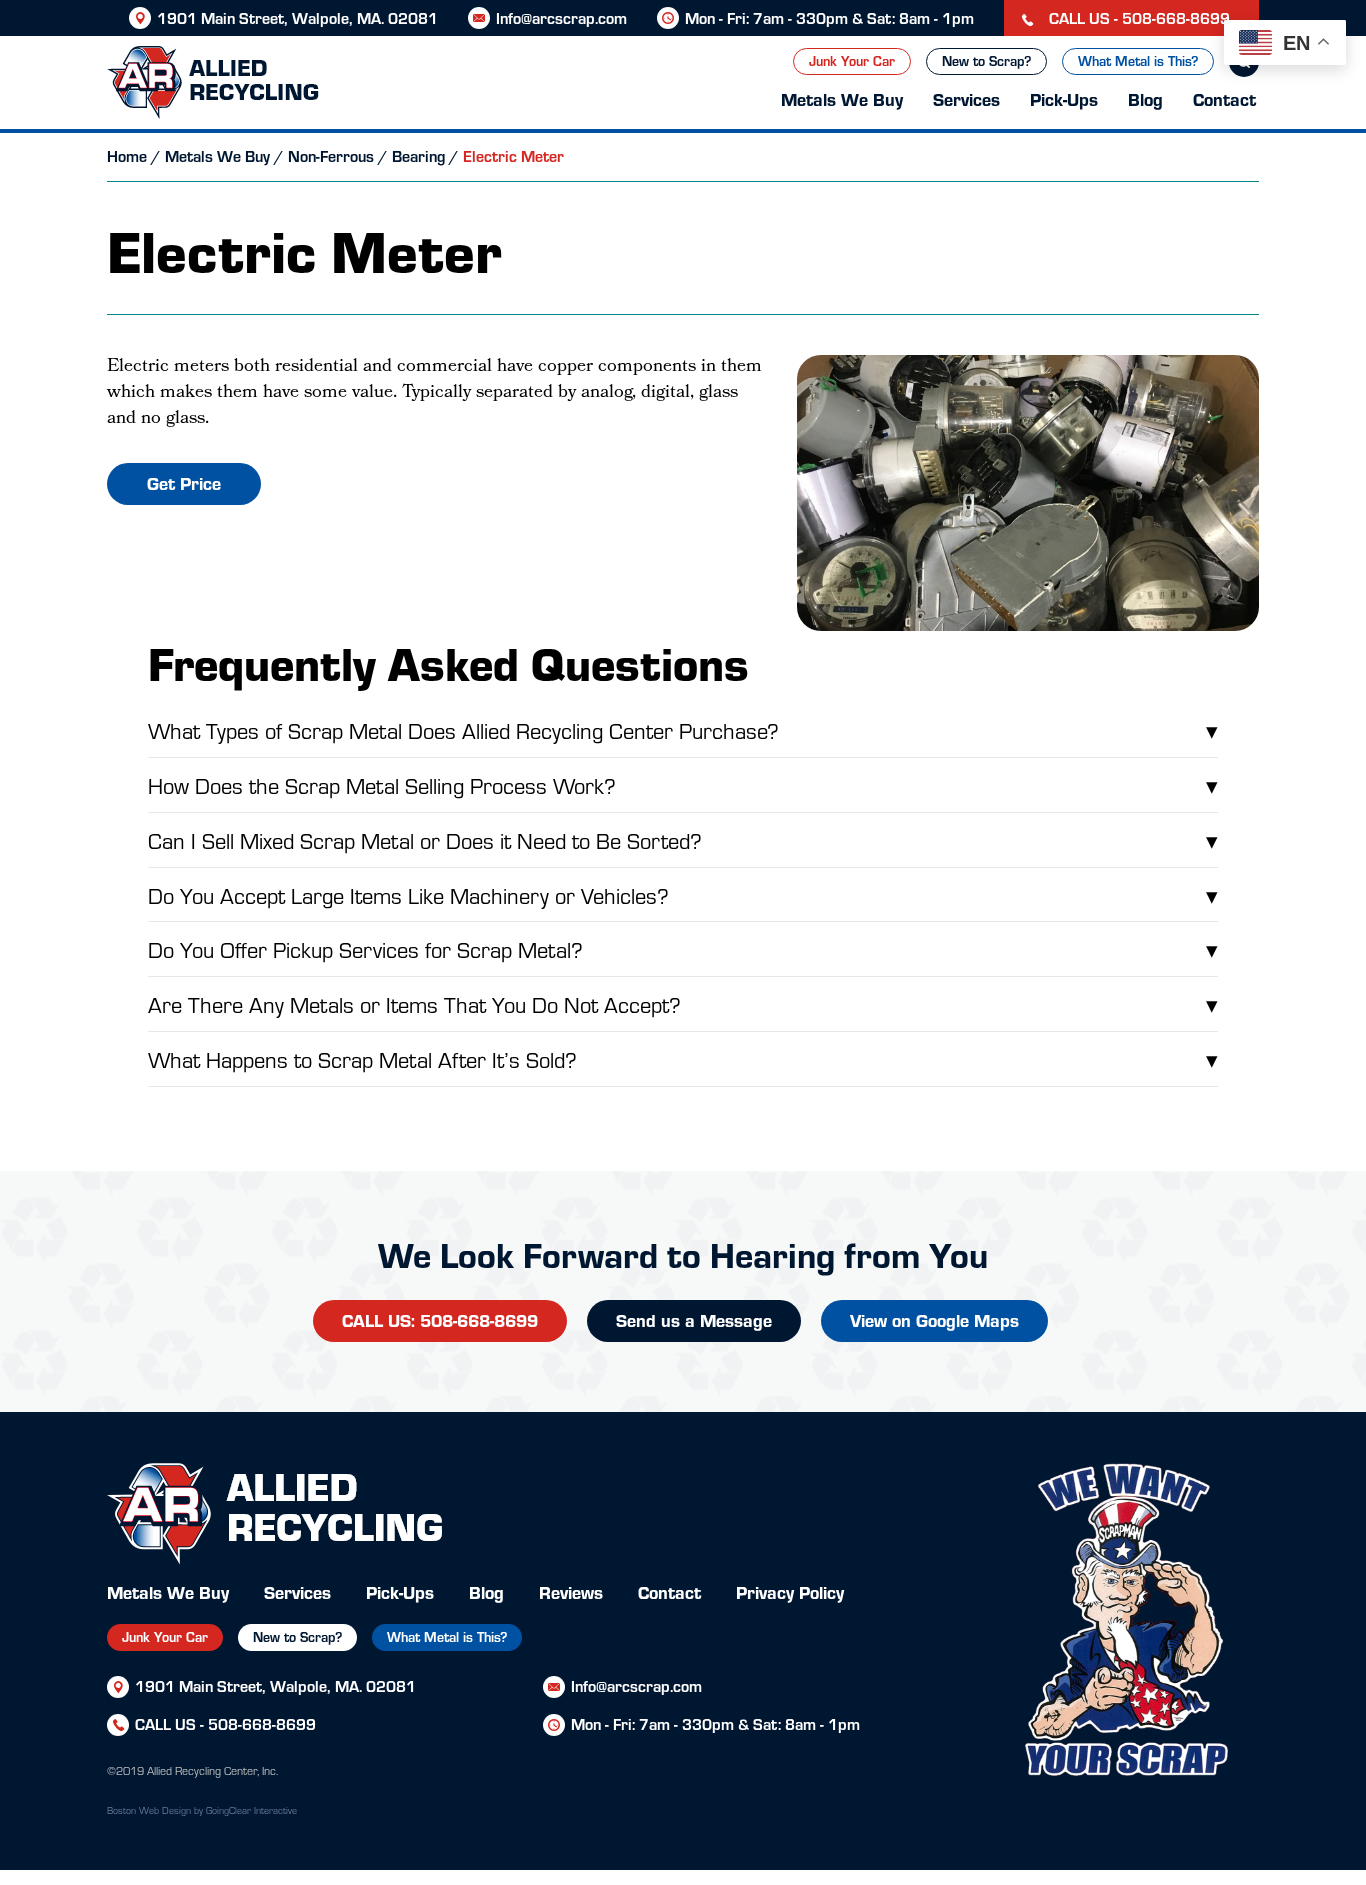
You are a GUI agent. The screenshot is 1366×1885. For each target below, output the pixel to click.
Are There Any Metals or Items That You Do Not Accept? (683, 1003)
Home (127, 155)
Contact (1224, 98)
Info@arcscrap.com (561, 17)
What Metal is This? (1138, 60)
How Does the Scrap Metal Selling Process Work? (683, 784)
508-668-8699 (262, 1723)
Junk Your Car (852, 60)
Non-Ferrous (331, 155)
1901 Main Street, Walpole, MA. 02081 (297, 17)
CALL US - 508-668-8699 (1137, 17)
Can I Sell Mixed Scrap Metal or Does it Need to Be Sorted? (683, 839)
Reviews (571, 1591)
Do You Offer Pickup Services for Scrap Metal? (683, 948)
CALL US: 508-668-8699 (440, 1319)
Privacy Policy (790, 1591)
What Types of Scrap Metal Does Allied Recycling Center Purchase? (683, 729)
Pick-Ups (1064, 98)
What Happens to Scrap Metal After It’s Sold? (683, 1058)
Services (966, 98)
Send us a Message (694, 1319)
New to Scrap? (986, 60)
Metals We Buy (842, 98)
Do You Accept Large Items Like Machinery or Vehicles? (683, 894)
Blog (1145, 98)
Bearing (418, 155)
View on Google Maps (934, 1319)
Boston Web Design (149, 1810)
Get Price (184, 482)
